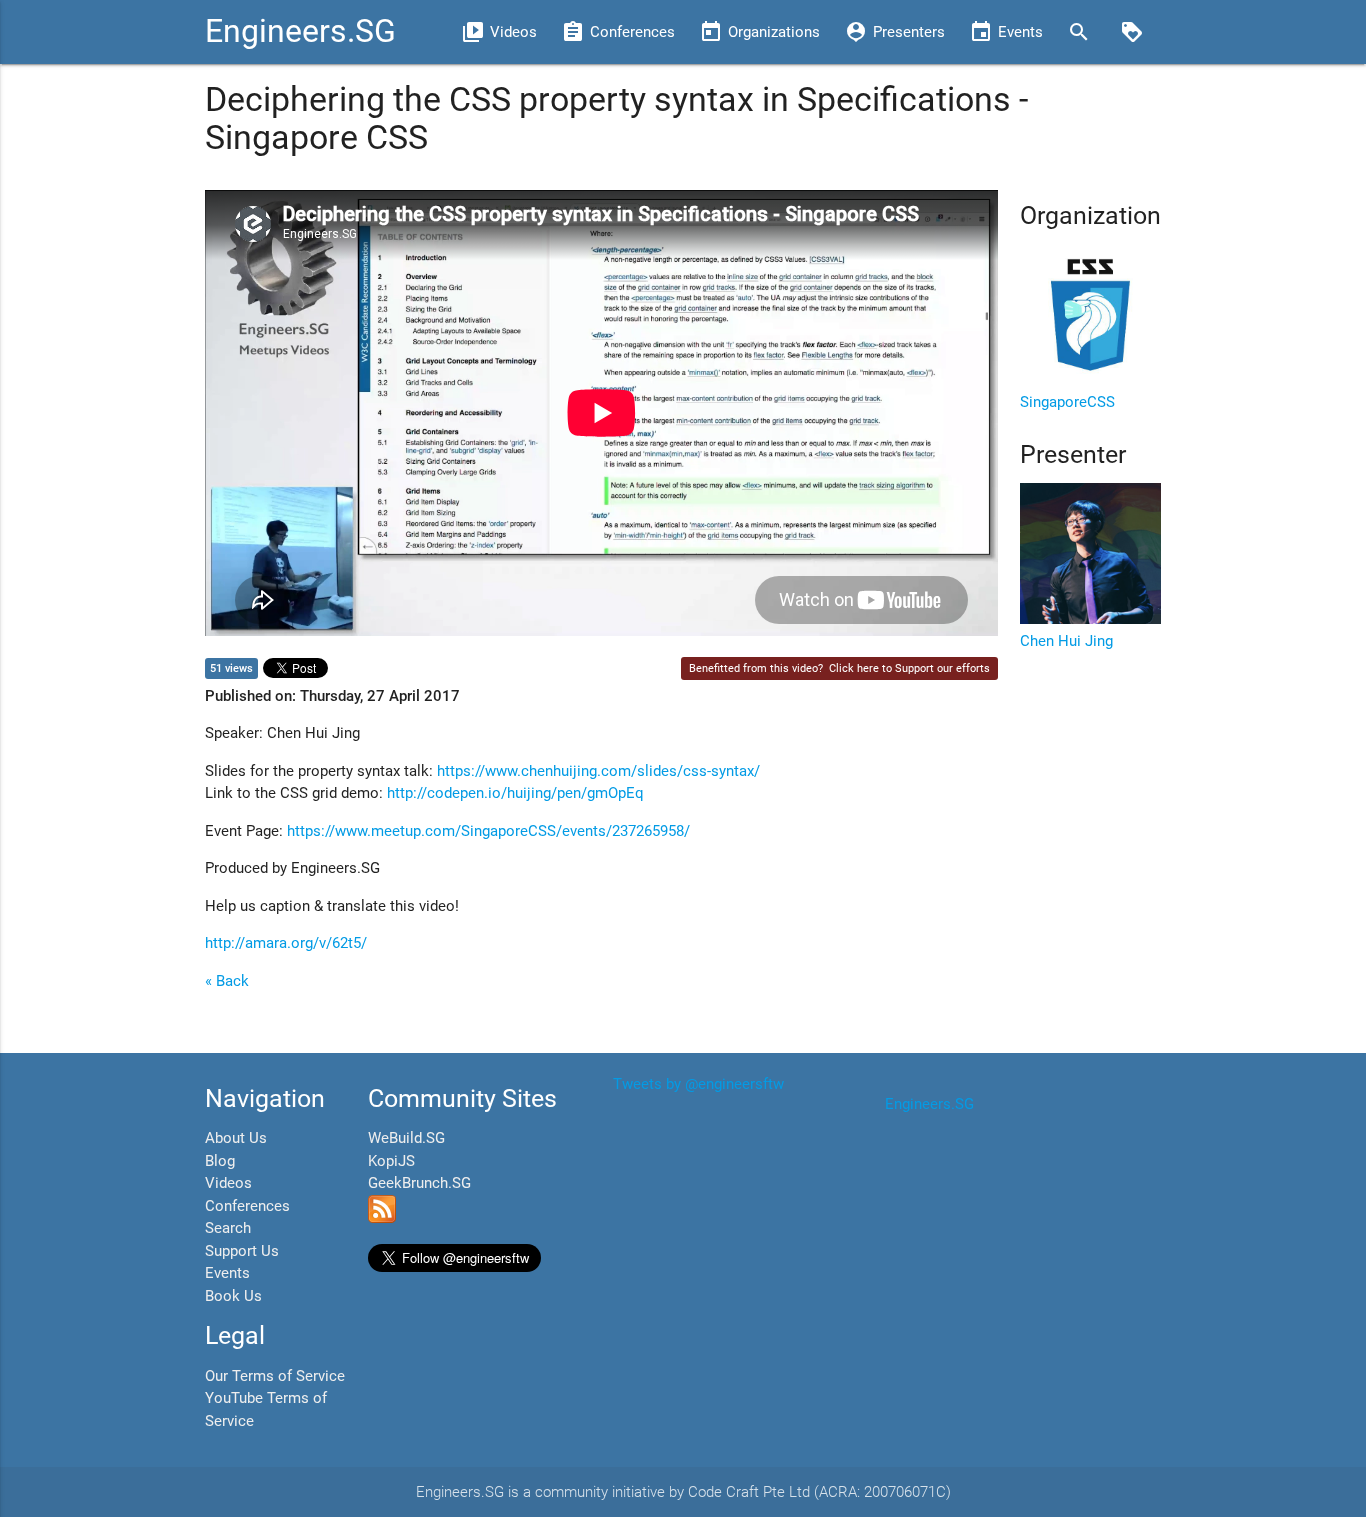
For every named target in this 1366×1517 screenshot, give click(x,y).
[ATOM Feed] (382, 1218)
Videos (228, 1183)
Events (227, 1273)
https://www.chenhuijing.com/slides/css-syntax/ (598, 771)
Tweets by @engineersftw (698, 1084)
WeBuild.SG (406, 1138)
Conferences (247, 1206)
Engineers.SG (300, 31)
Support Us (242, 1251)
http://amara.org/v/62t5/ (286, 943)
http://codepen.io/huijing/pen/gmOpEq (515, 793)
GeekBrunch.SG (419, 1183)
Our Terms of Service (275, 1376)
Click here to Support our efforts (909, 668)
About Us (236, 1138)
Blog (220, 1161)
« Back (227, 981)
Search (228, 1228)
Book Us (233, 1296)
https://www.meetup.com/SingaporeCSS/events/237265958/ (488, 831)
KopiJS (391, 1161)
